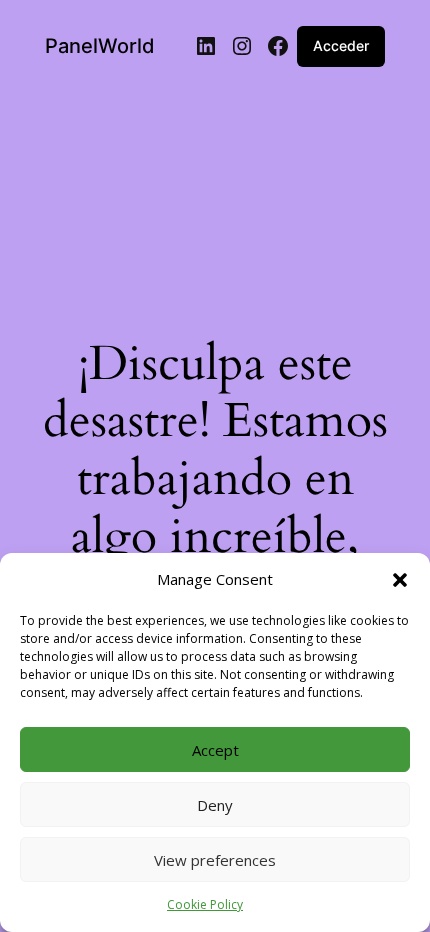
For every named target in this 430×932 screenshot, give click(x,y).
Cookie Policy (205, 904)
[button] (400, 580)
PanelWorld (100, 46)
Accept (215, 750)
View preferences (215, 860)
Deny (215, 805)
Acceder (341, 45)
